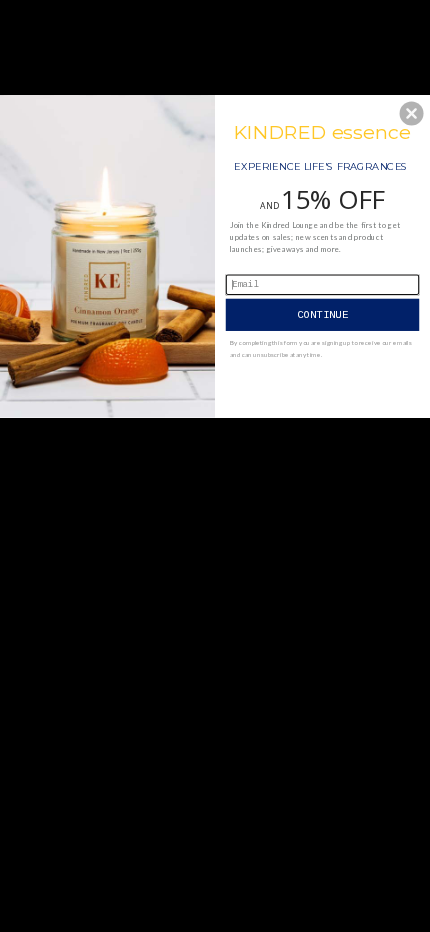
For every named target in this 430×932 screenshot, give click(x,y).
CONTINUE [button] (323, 314)
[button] (412, 113)
